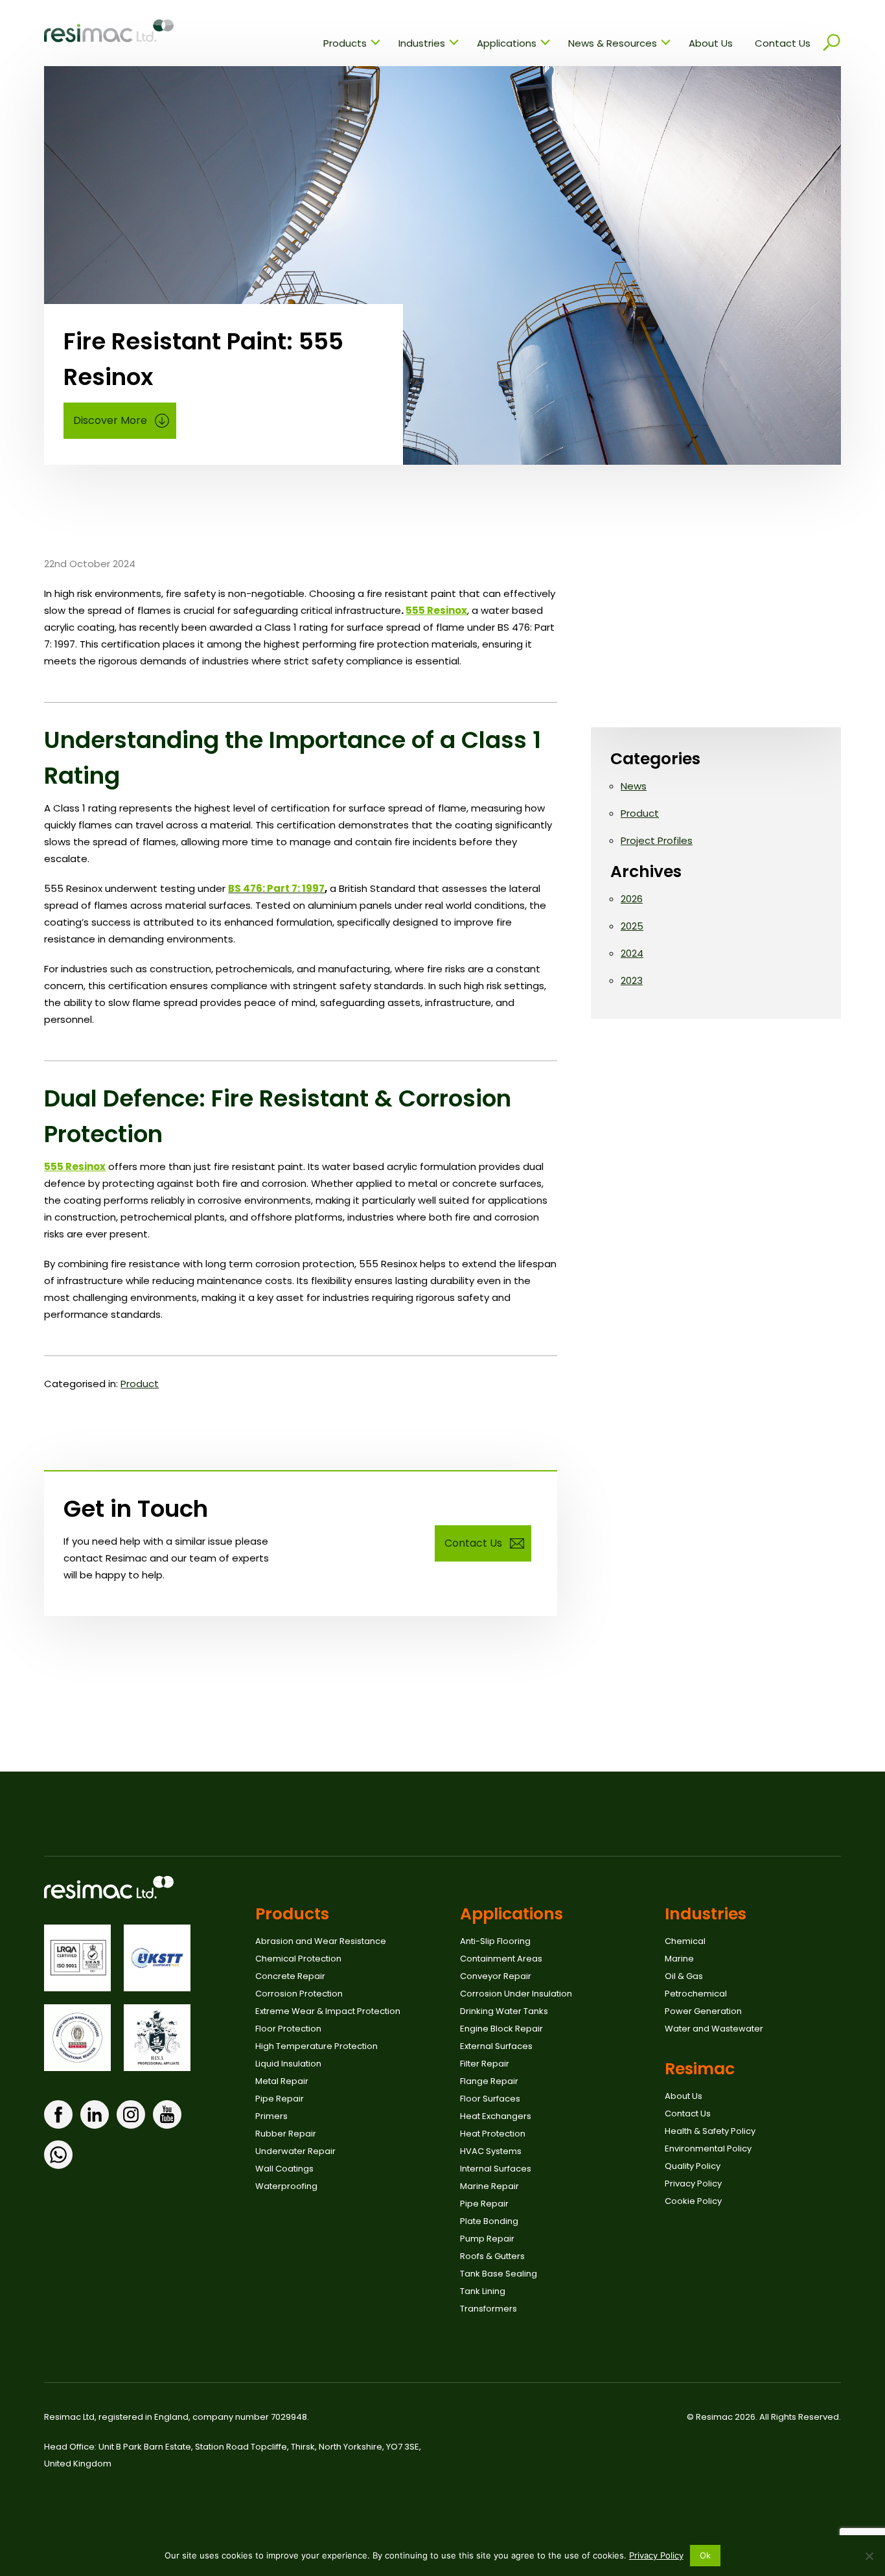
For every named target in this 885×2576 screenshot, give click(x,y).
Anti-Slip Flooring (495, 1941)
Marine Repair (489, 2186)
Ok (706, 2555)
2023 (632, 980)
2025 (632, 926)
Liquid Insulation (288, 2064)
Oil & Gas (684, 1976)
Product (140, 1384)
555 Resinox (436, 610)
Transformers (488, 2309)
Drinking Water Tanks (504, 2011)
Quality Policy (693, 2166)
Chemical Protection (298, 1959)
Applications (507, 43)
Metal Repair (282, 2081)
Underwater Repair (295, 2151)
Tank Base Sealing (499, 2274)
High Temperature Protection (316, 2046)
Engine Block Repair (501, 2029)
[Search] (831, 43)
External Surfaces (496, 2046)
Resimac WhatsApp (58, 2155)
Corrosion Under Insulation (516, 1994)
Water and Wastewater (714, 2029)
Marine (679, 1959)
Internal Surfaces (496, 2169)
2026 (632, 899)
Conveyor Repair (496, 1976)
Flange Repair (489, 2081)
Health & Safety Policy (710, 2131)
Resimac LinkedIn (95, 2114)
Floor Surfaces (490, 2099)
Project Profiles (657, 840)
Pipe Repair (280, 2099)
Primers (271, 2116)
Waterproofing (286, 2186)
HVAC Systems (491, 2151)
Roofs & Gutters (492, 2256)
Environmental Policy (708, 2149)
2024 (632, 953)
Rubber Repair (286, 2134)
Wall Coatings (284, 2169)
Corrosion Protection (299, 1994)
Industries (422, 43)
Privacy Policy (693, 2184)
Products (345, 43)
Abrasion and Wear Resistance (321, 1941)
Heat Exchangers (496, 2116)
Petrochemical (696, 1994)
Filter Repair (485, 2064)
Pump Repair (487, 2239)
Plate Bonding (489, 2221)
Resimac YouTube (167, 2114)
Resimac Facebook (58, 2114)
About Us (711, 43)
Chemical (685, 1941)
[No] (869, 2556)
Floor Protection (288, 2029)
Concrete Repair (290, 1976)
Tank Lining (483, 2291)
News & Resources (613, 43)
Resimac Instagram (131, 2114)
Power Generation (703, 2011)
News (634, 786)
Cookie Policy (693, 2201)
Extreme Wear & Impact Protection (328, 2011)
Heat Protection (493, 2134)
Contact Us (783, 43)
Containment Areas (501, 1959)
